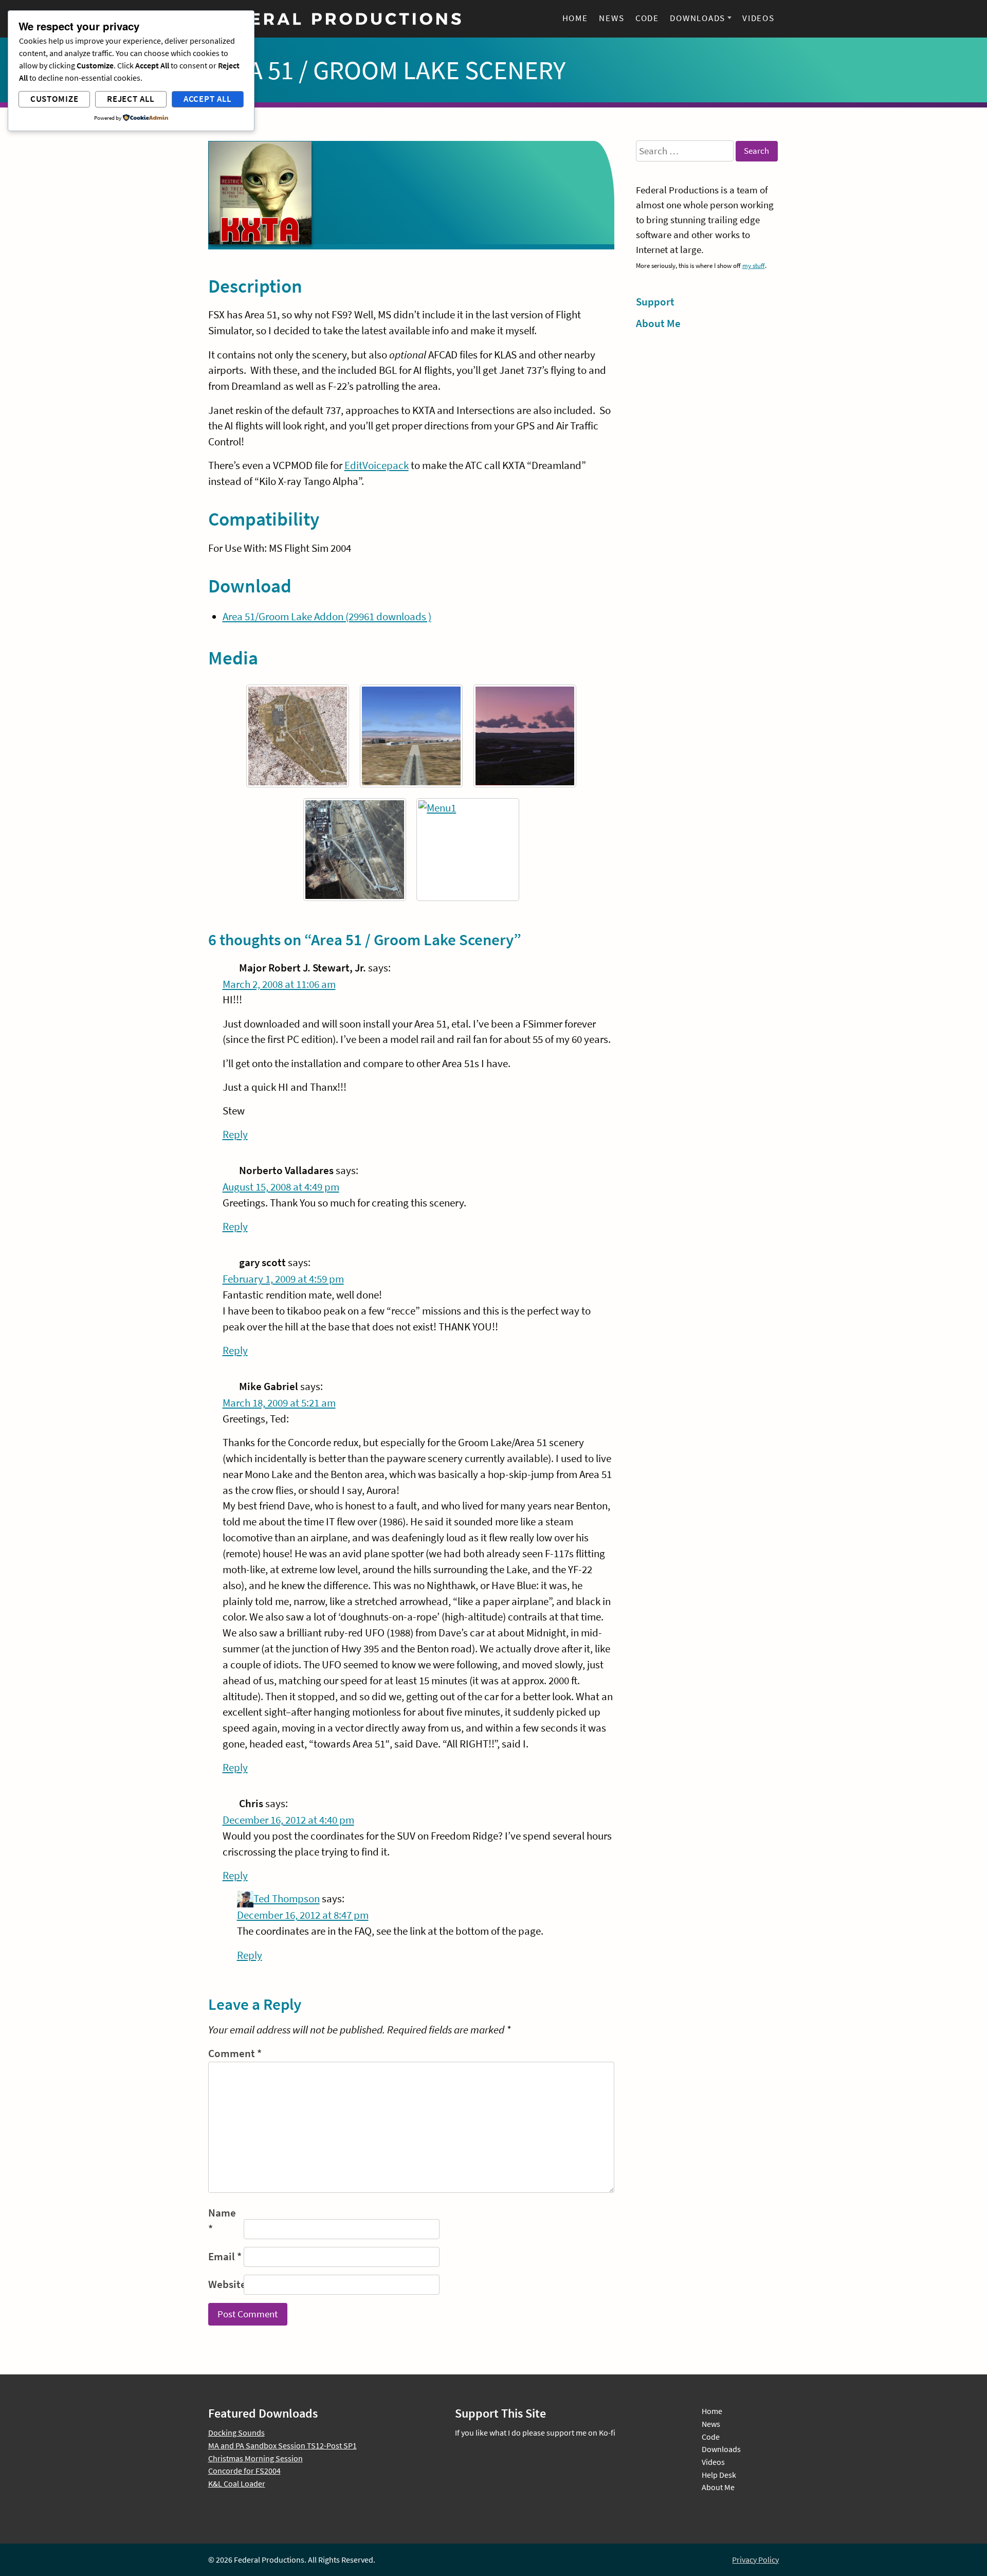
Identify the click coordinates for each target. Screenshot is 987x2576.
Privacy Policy (755, 2560)
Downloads (698, 18)
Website (225, 2284)
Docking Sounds (236, 2433)
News (611, 18)
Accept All (208, 99)
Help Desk (719, 2475)
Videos (758, 18)
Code (647, 18)
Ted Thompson (287, 1899)
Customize (54, 99)
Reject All (131, 99)
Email (225, 2257)
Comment (235, 2053)
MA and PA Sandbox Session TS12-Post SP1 (282, 2445)
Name (222, 2221)
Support (655, 302)
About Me (658, 323)
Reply (235, 1134)
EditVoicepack (377, 465)
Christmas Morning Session (255, 2458)
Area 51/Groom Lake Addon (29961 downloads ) (327, 617)
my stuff (754, 265)
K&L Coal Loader (237, 2483)
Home (575, 18)
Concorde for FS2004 (244, 2471)
